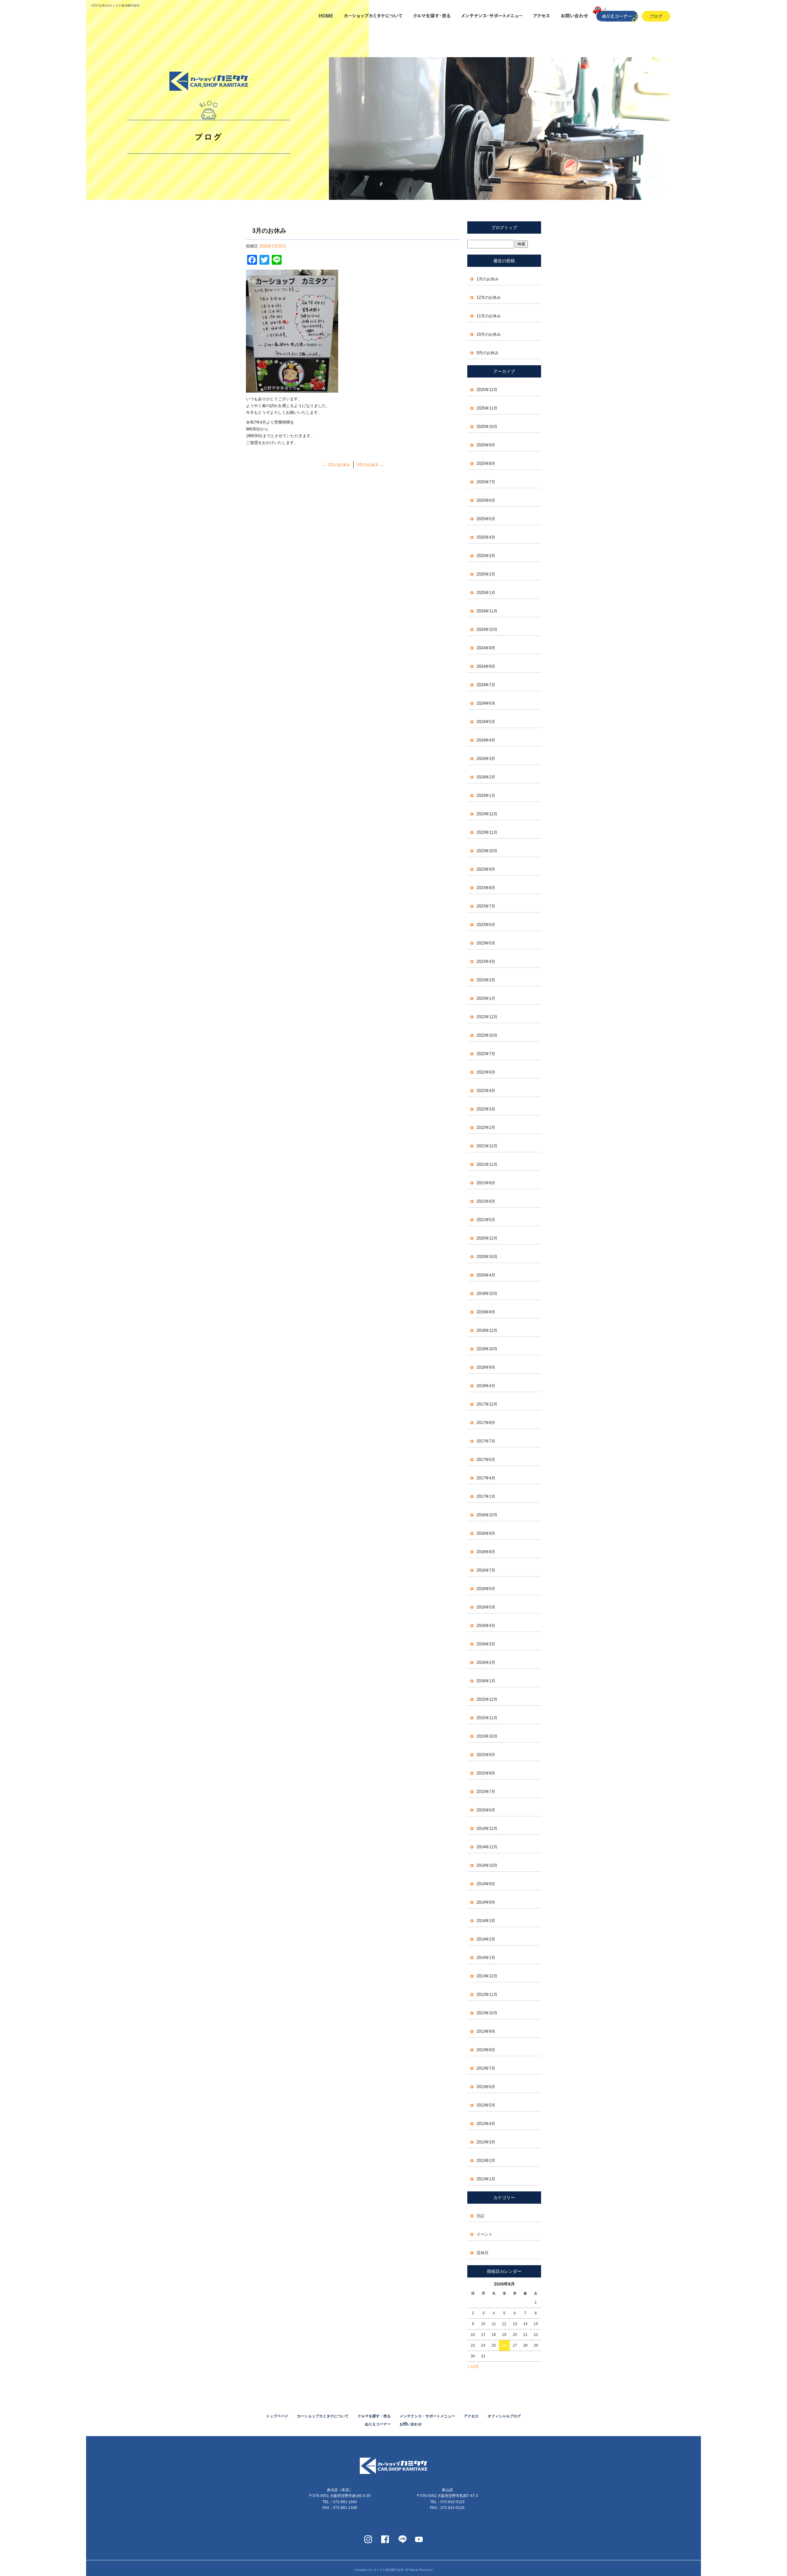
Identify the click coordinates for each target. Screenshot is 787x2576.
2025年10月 (487, 427)
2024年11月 (487, 611)
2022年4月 (486, 1091)
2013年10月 (487, 2013)
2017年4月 (486, 1478)
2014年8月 (486, 1902)
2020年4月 (486, 1275)
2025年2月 (486, 574)
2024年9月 (486, 648)
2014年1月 (486, 1958)
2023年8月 (486, 888)
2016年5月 (486, 1607)
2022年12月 (487, 1017)
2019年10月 (487, 1294)
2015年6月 (486, 1810)
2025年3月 (486, 556)
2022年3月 (486, 1109)
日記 (481, 2216)
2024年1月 (486, 795)
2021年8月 (486, 1183)
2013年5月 (486, 2105)
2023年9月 (486, 869)
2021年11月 (487, 1164)
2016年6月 (486, 1589)
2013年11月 (487, 1994)
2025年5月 (486, 519)
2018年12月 (487, 1330)
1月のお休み (488, 279)
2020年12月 (487, 1238)
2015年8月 (486, 1773)
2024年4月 (486, 740)
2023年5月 (486, 943)
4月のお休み (370, 465)
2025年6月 (486, 500)
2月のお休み (336, 465)
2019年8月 (486, 1312)
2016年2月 (486, 1662)
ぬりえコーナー (378, 2424)
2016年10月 (487, 1515)
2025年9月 (486, 445)
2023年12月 (487, 814)
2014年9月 (486, 1884)
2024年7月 (486, 685)
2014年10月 (487, 1865)
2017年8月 (486, 1423)
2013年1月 (486, 2179)
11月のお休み (489, 316)
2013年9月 (486, 2031)
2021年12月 (487, 1146)
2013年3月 (486, 2142)
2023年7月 (486, 906)
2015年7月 (486, 1792)
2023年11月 (487, 832)
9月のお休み (488, 353)
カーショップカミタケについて (373, 16)
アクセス (539, 16)
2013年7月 (486, 2068)
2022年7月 (486, 1054)
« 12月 (473, 2367)
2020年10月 (487, 1257)
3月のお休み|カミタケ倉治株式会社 (115, 5)
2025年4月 (486, 537)
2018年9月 (486, 1367)
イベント (484, 2234)
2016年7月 (486, 1570)
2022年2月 (486, 1128)
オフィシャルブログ (504, 2416)
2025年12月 (487, 390)
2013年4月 (486, 2124)
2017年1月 (486, 1496)
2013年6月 (486, 2087)
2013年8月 (486, 2050)
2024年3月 (486, 759)
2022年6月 (486, 1072)
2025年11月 (487, 408)
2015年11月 (487, 1718)
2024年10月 (487, 629)
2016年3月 (486, 1644)
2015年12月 (487, 1699)
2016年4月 (486, 1626)
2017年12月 (487, 1404)
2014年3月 (486, 1921)
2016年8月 (486, 1552)
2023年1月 (486, 998)
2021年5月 (486, 1220)
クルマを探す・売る (431, 16)
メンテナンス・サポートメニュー (490, 16)
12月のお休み (489, 297)
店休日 (482, 2253)
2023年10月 (487, 851)
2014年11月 (487, 1847)
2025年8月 (486, 463)
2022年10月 (487, 1035)
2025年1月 (486, 593)
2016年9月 (486, 1533)
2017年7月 (486, 1441)
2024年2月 (486, 777)
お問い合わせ (573, 16)
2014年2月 (486, 1939)
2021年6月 (486, 1201)
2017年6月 (486, 1460)
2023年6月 (486, 925)
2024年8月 (486, 666)
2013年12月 (487, 1976)
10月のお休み (489, 334)
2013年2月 (486, 2161)
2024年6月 (486, 703)
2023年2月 (486, 980)
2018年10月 (487, 1349)
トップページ (326, 16)
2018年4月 (486, 1386)
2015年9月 (486, 1755)
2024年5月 (486, 722)
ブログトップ (504, 228)
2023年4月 (486, 962)
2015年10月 (487, 1736)
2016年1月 (486, 1681)
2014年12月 (487, 1828)
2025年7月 (486, 482)
